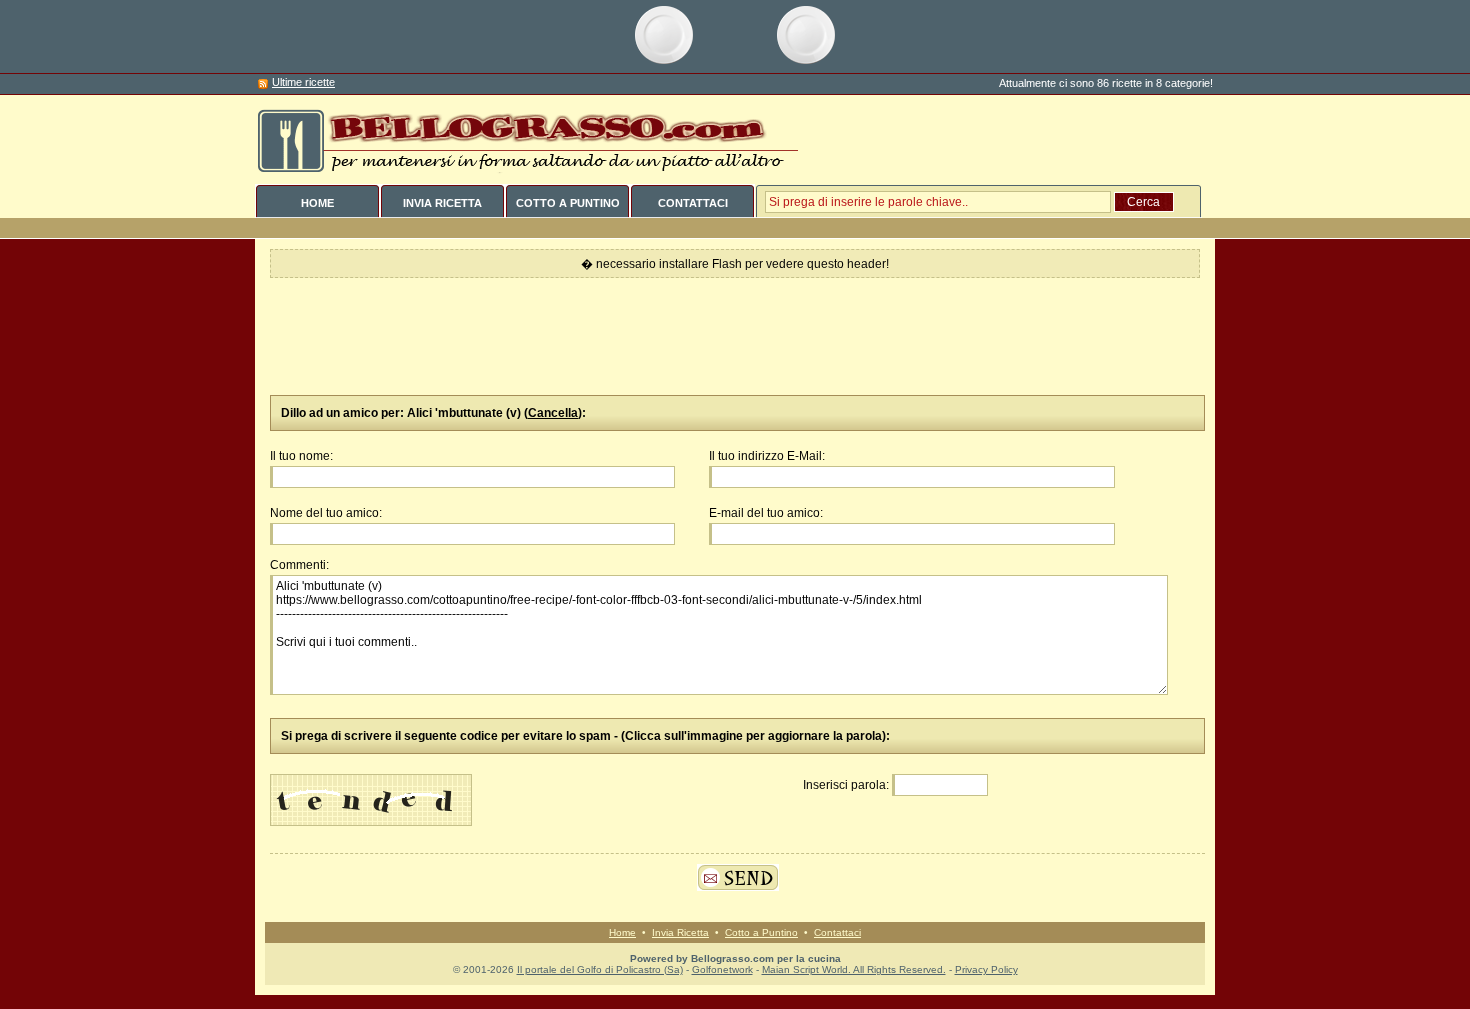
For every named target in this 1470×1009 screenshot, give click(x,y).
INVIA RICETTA (442, 203)
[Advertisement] (735, 337)
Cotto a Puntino (761, 932)
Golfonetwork (722, 969)
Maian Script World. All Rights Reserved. (854, 969)
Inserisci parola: (846, 785)
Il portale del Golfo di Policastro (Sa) (600, 969)
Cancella (553, 413)
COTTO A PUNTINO (568, 203)
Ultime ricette (303, 82)
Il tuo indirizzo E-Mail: (767, 456)
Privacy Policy (986, 969)
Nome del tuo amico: (326, 513)
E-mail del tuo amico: (766, 513)
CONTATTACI (693, 203)
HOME (317, 203)
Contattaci (837, 932)
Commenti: (299, 565)
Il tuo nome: (301, 456)
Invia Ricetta (680, 932)
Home (622, 932)
